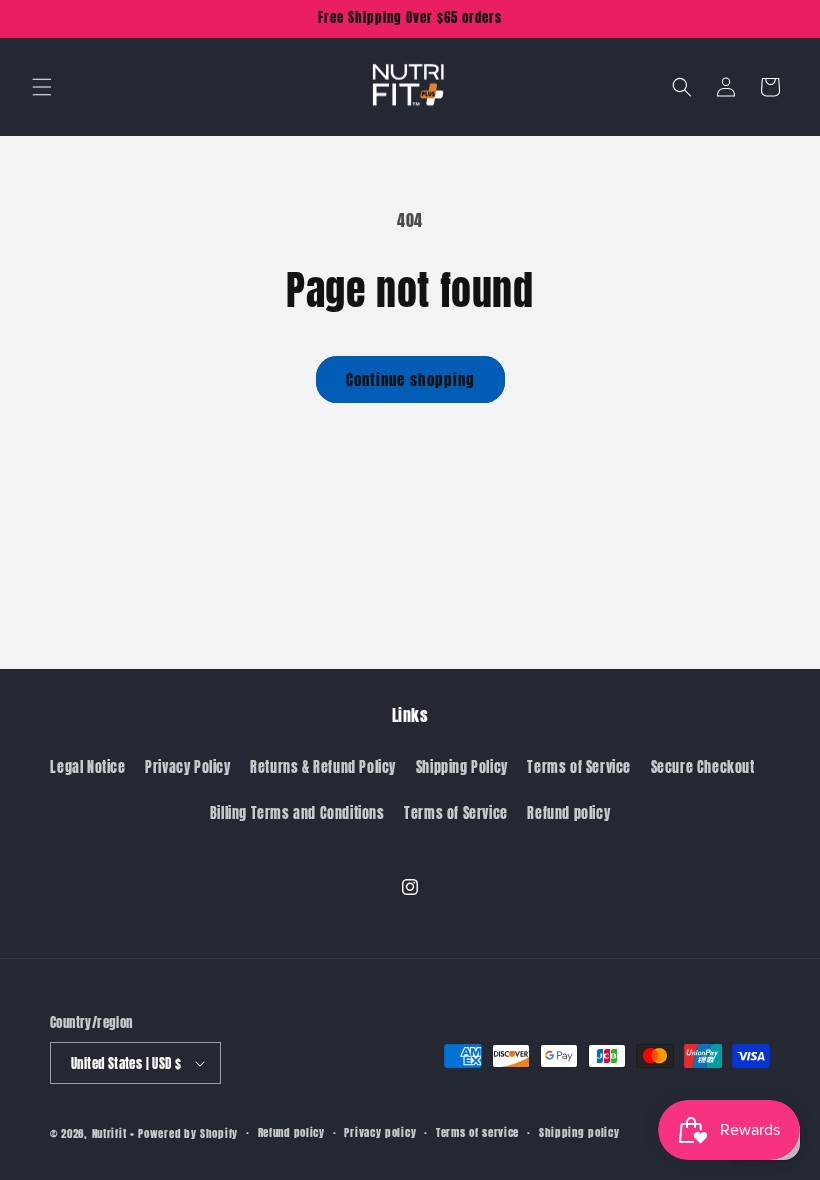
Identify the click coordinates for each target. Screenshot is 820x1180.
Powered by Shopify (188, 1133)
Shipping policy (579, 1132)
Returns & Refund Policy (323, 767)
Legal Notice (87, 767)
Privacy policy (380, 1132)
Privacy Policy (187, 767)
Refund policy (568, 813)
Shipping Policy (462, 767)
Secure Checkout (703, 767)
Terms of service (477, 1132)
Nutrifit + (113, 1133)
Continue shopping (410, 379)
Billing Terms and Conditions (297, 813)
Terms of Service (579, 767)
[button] (42, 87)
